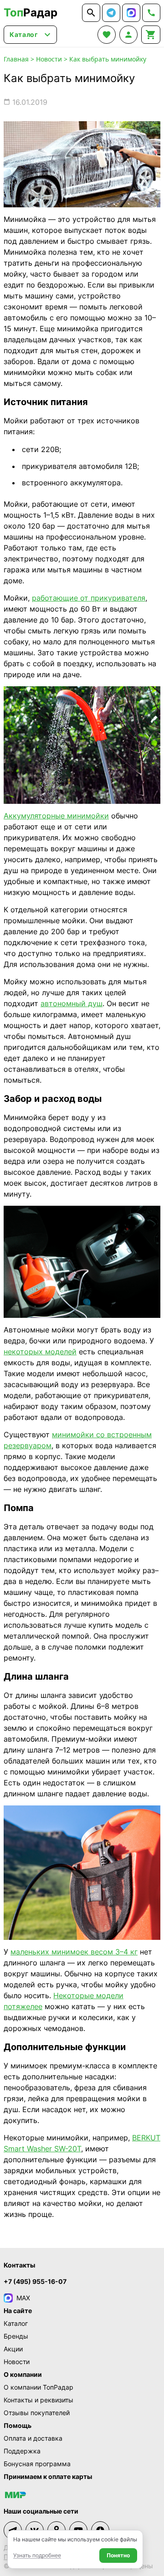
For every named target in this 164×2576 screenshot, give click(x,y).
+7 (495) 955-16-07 (35, 2281)
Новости (49, 59)
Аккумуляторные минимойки (56, 816)
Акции (13, 2349)
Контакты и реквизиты (38, 2400)
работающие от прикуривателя (89, 598)
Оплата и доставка (33, 2438)
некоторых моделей (40, 1352)
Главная (16, 59)
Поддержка (22, 2451)
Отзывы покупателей (37, 2413)
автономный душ (72, 1003)
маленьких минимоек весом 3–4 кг (74, 1952)
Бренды (16, 2336)
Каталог (16, 2323)
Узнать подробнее (37, 2555)
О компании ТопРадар (38, 2387)
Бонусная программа (37, 2464)
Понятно (118, 2555)
